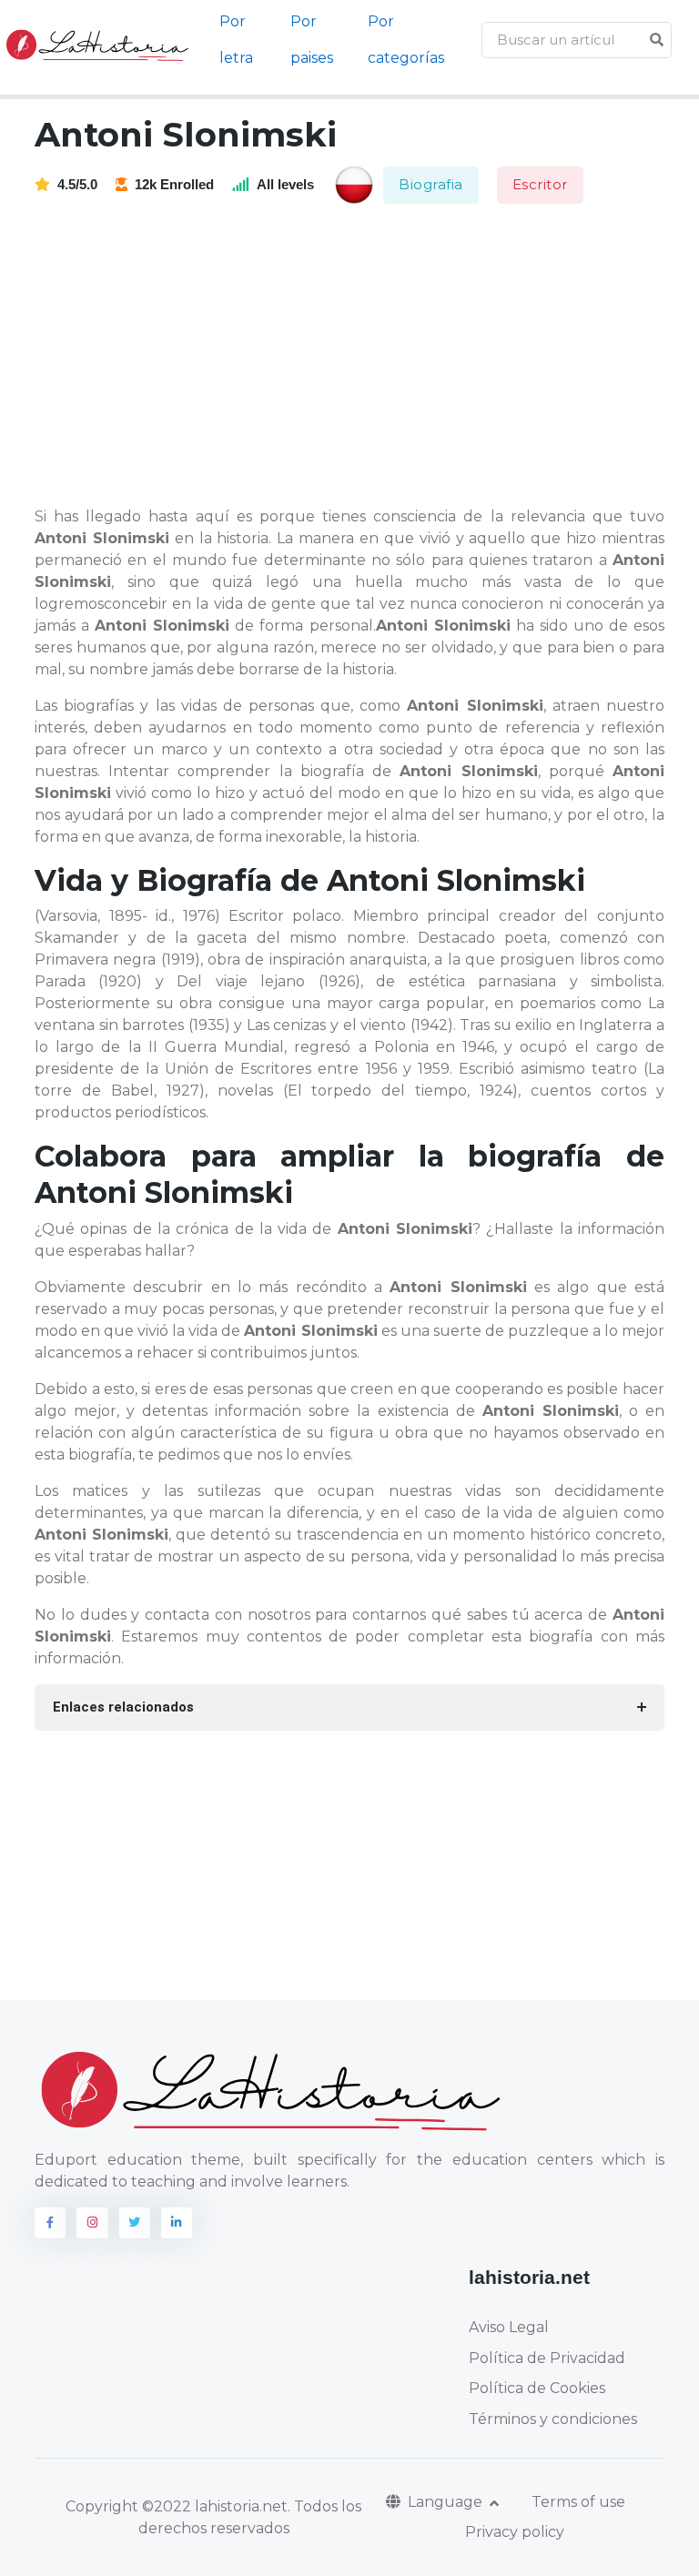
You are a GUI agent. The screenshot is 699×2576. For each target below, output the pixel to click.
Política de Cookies (537, 2388)
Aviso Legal (509, 2327)
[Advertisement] (360, 357)
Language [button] (447, 2502)
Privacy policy (515, 2532)
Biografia (431, 184)
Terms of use (578, 2502)
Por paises (312, 40)
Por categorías (406, 40)
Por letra (236, 40)
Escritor (540, 184)
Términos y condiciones (553, 2419)
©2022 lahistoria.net (215, 2506)
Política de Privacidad (547, 2358)
